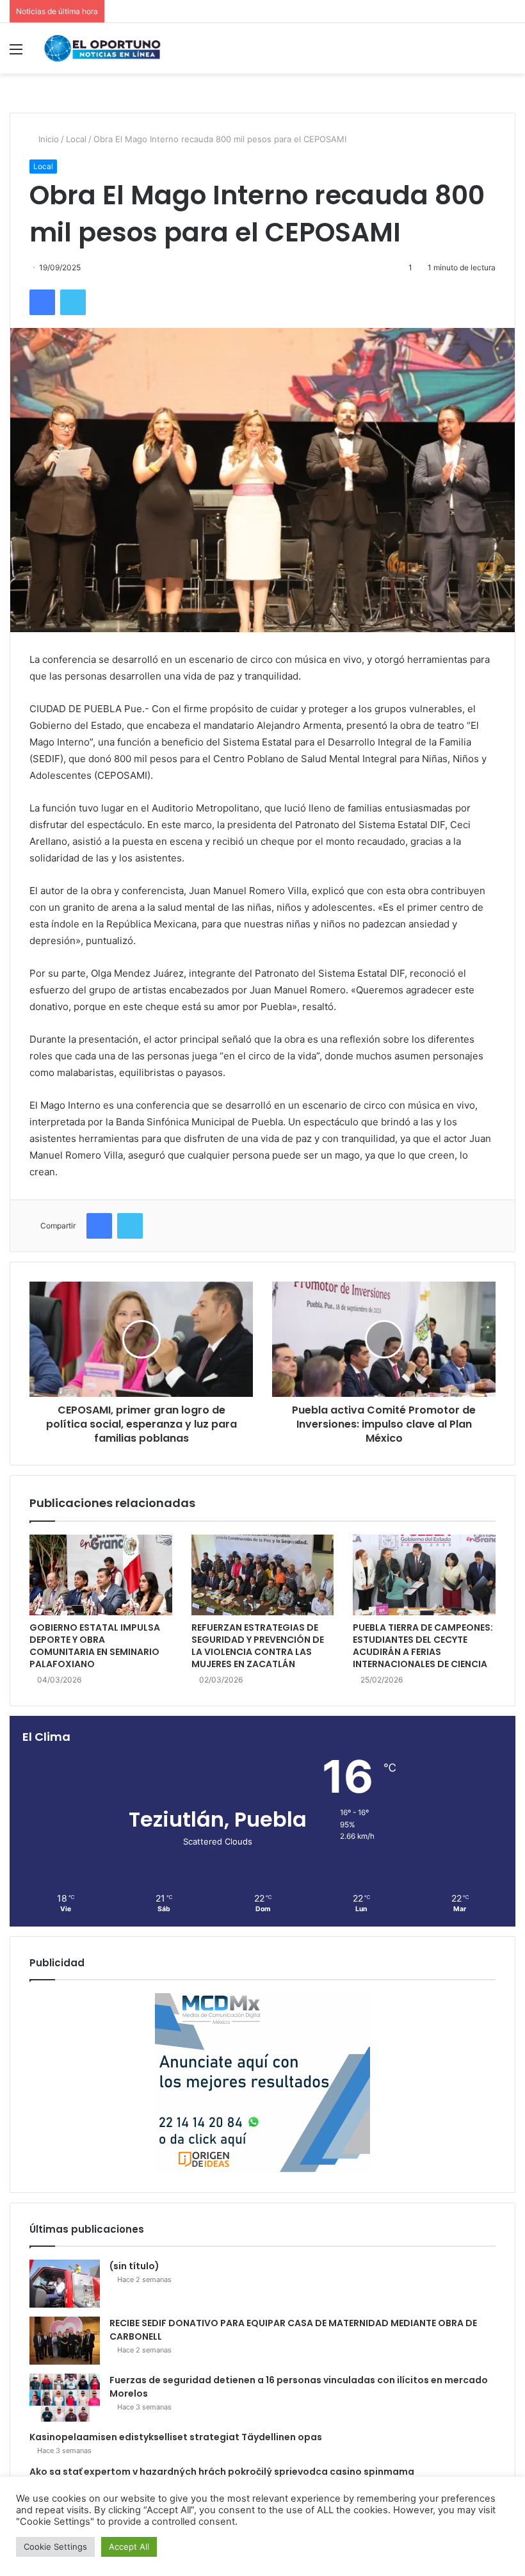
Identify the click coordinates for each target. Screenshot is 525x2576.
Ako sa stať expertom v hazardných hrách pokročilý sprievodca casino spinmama (222, 2472)
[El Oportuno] (102, 48)
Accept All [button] (129, 2547)
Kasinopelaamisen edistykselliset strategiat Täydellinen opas (176, 2437)
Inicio (47, 139)
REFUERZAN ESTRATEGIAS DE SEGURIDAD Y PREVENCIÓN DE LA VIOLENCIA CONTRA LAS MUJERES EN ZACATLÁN (258, 1646)
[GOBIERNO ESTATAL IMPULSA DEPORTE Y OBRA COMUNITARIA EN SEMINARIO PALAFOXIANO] (101, 1575)
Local (76, 139)
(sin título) (134, 2266)
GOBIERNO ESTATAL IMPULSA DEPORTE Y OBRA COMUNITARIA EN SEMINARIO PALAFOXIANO (95, 1646)
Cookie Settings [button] (55, 2547)
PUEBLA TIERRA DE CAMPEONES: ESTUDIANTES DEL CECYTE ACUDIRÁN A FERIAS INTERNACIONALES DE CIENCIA (423, 1646)
